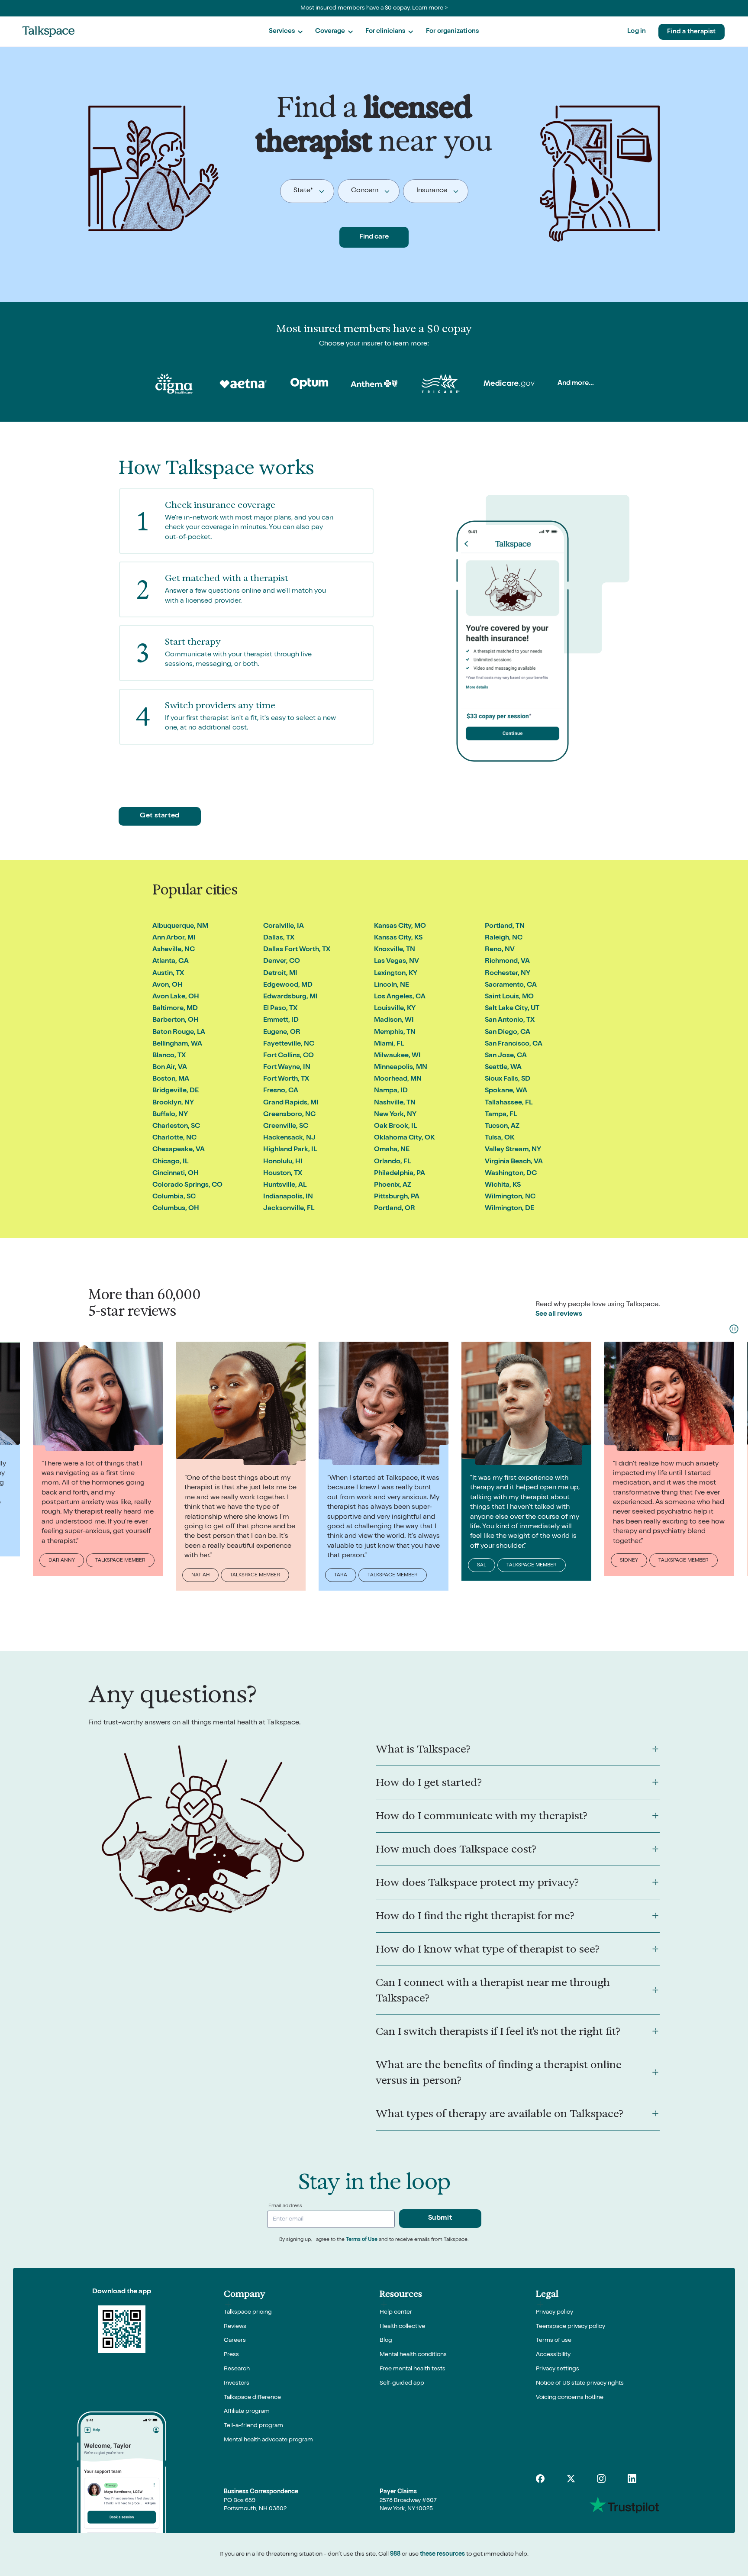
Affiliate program (247, 2411)
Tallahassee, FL (509, 1103)
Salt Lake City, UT (512, 1009)
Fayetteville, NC (289, 1044)
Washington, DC (511, 1174)
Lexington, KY (396, 974)
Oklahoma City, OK (404, 1138)
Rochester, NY (508, 974)
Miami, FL (389, 1044)
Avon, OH (168, 985)
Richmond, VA (507, 962)
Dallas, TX (279, 938)
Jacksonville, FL (289, 1209)
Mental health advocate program (268, 2440)
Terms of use (554, 2340)
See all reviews (559, 1314)
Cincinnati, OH (176, 1174)
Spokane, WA (506, 1091)
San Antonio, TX (510, 1020)
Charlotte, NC (174, 1138)
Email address (285, 2206)
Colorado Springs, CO (187, 1185)
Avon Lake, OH (176, 997)
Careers (235, 2340)
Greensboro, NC (289, 1115)
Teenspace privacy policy (571, 2327)
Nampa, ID (391, 1091)
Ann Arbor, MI (174, 938)
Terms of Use (362, 2240)
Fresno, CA (281, 1091)
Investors (237, 2383)
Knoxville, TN (395, 950)
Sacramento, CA (511, 985)
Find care (374, 237)
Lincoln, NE (392, 985)
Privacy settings (558, 2369)
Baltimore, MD (175, 1009)
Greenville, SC (286, 1127)
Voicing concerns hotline (570, 2398)
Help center (396, 2312)
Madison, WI (394, 1020)
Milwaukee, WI (397, 1056)
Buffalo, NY (170, 1115)
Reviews (235, 2327)
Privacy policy (555, 2312)
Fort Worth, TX (286, 1079)
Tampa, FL (501, 1115)
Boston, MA (171, 1079)
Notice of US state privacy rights (580, 2383)
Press (231, 2355)
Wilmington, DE (509, 1209)
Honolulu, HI (283, 1162)
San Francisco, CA (514, 1044)
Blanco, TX (169, 1056)
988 (395, 2554)
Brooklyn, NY (173, 1103)
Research (237, 2369)
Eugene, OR (282, 1033)
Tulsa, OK (500, 1138)
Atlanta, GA (171, 962)
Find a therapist (691, 32)
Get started (160, 816)
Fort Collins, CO (289, 1056)
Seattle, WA (503, 1068)
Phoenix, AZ (393, 1185)
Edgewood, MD (288, 985)
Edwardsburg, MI (290, 997)
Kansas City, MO (400, 926)
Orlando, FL (392, 1162)
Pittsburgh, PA (397, 1197)
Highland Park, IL (290, 1150)
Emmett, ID (281, 1020)
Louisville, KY (395, 1009)
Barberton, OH (176, 1020)
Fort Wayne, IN (287, 1068)
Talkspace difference (252, 2398)
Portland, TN (505, 926)
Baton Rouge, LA (179, 1033)
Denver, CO (282, 962)
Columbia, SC (174, 1197)
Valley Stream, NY (513, 1150)
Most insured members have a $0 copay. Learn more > (374, 8)
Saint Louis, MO (509, 997)
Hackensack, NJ (289, 1138)
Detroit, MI (280, 974)
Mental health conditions (413, 2355)
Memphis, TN (395, 1033)
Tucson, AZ (502, 1127)
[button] (286, 32)
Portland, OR (395, 1209)
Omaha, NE (392, 1150)
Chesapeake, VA (179, 1150)
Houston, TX (283, 1174)
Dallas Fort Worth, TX (297, 950)
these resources (442, 2554)
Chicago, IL (170, 1162)
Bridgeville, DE (176, 1091)
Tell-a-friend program (253, 2426)
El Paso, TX (280, 1009)
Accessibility (553, 2355)
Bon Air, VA (170, 1068)
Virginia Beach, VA (514, 1162)
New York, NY (395, 1115)
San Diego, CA (508, 1033)
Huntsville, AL (285, 1185)
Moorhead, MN (398, 1079)
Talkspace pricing (248, 2312)
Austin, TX (168, 974)
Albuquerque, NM (180, 926)
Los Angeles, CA (400, 997)
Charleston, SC (176, 1127)
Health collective (402, 2327)
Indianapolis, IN (288, 1197)
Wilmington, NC (510, 1197)
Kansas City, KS (398, 938)
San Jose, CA (506, 1056)
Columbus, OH (176, 1209)
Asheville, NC (174, 950)
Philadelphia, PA (400, 1174)
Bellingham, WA (177, 1044)
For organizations (452, 31)
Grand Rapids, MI (291, 1103)
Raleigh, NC (504, 938)
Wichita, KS (503, 1185)
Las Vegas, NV (397, 962)
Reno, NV (500, 950)
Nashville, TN (395, 1103)
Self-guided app (402, 2383)
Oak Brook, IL (395, 1127)
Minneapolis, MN (401, 1068)
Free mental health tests (413, 2369)
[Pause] (734, 1329)
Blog (386, 2340)
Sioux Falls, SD (508, 1079)
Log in (637, 31)
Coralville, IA (284, 926)
